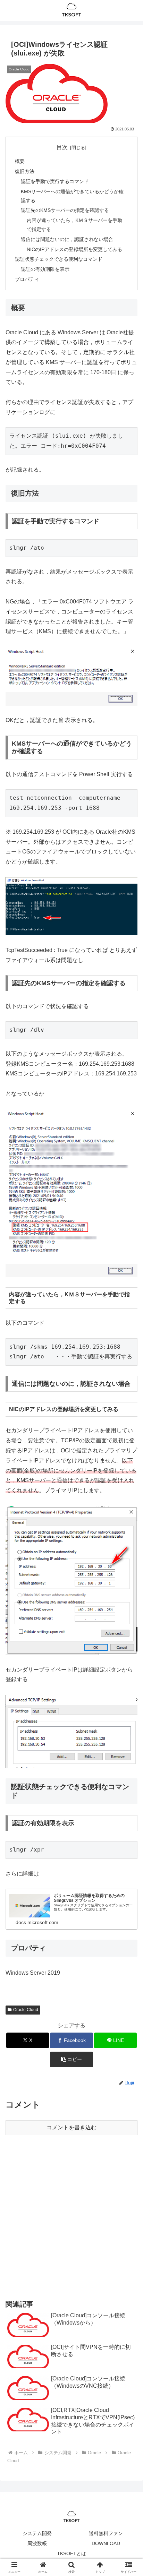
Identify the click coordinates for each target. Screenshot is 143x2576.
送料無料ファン (106, 2533)
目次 (62, 147)
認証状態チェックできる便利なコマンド (59, 259)
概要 (20, 161)
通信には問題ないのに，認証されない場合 (67, 239)
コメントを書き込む (71, 2127)
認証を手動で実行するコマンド (55, 181)
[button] (71, 2059)
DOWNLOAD (106, 2543)
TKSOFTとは (71, 2553)
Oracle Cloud (26, 2010)
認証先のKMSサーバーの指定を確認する (65, 210)
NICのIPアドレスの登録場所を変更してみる (74, 249)
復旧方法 (25, 171)
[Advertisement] (71, 2217)
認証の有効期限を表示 (45, 269)
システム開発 (37, 2533)
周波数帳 (37, 2543)
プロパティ (27, 279)
